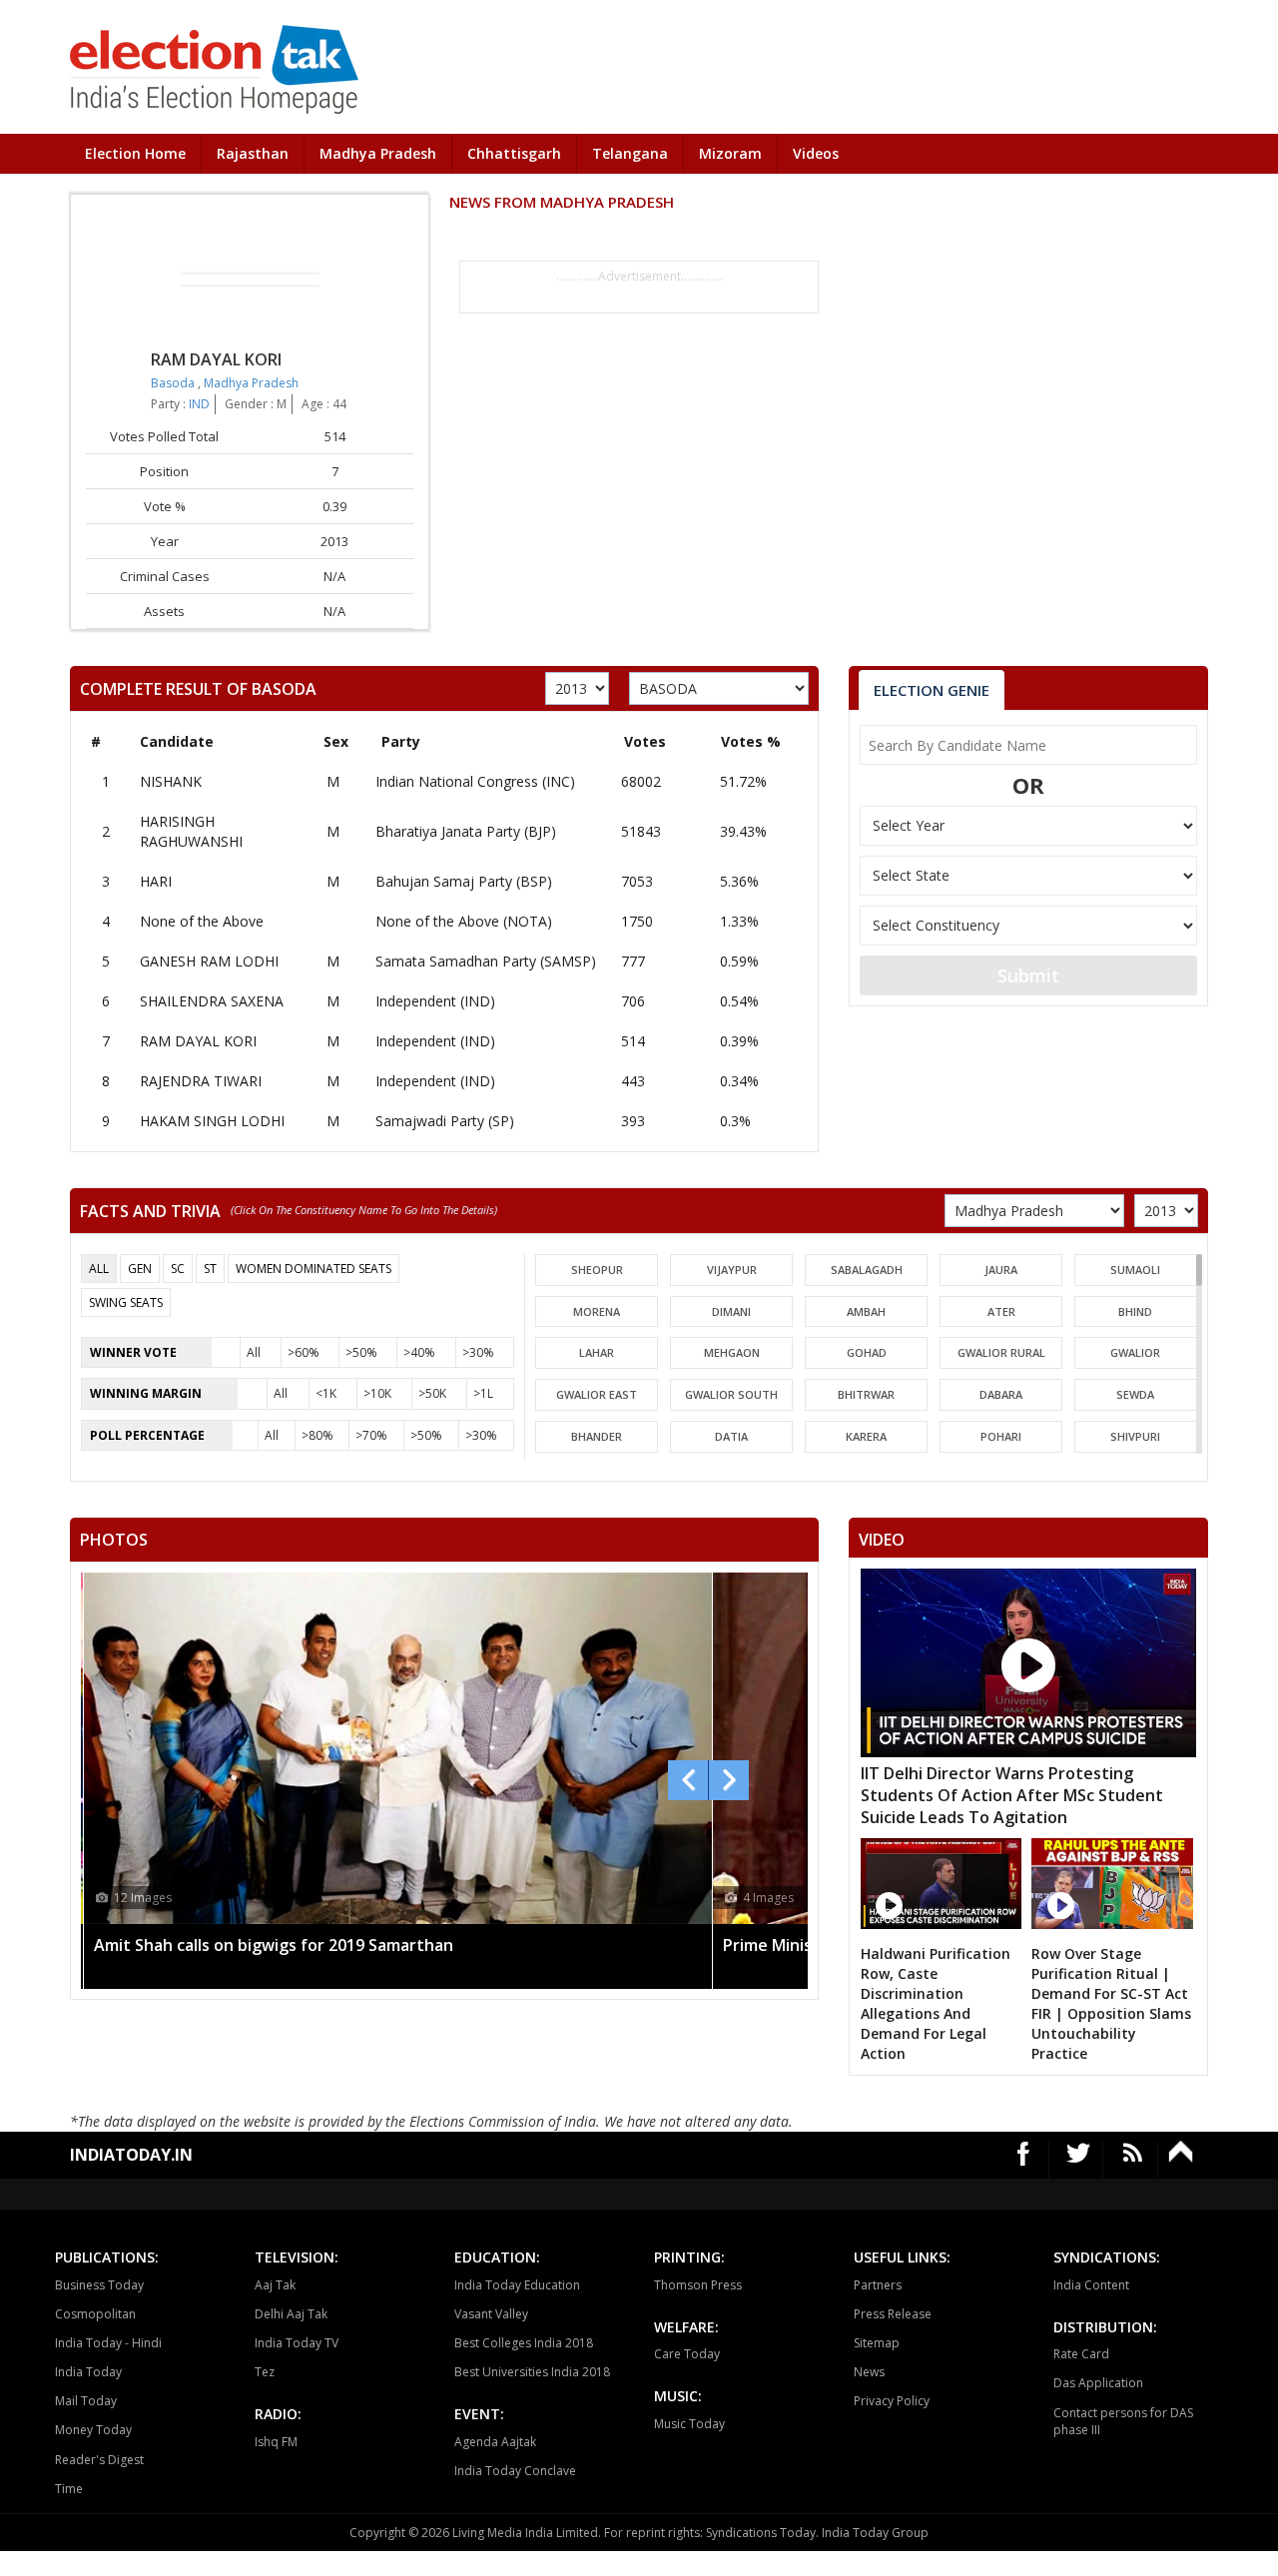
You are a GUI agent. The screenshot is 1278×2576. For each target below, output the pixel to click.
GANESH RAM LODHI (209, 961)
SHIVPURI (1135, 1436)
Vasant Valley (491, 2314)
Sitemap (877, 2343)
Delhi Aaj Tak (291, 2314)
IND (199, 404)
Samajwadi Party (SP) (445, 1121)
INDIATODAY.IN (131, 2155)
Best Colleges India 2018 (524, 2343)
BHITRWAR (866, 1394)
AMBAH (866, 1311)
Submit (1028, 975)
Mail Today (86, 2401)
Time (69, 2489)
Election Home (135, 153)
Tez (265, 2372)
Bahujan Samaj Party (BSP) (464, 881)
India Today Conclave (515, 2471)
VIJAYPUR (732, 1270)
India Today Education (517, 2285)
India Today (88, 2372)
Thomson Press (698, 2285)
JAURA (1001, 1270)
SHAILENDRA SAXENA (212, 1001)
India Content (1091, 2285)
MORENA (597, 1311)
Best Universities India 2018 (532, 2372)
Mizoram (730, 153)
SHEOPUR (597, 1270)
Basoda (174, 383)
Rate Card (1081, 2354)
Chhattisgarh (514, 153)
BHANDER (597, 1436)
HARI (156, 881)
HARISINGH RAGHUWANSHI (191, 831)
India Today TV (297, 2343)
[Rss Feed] (1133, 2160)
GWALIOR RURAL (1001, 1352)
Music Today (689, 2424)
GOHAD (867, 1352)
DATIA (731, 1436)
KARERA (866, 1436)
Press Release (893, 2314)
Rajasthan (253, 153)
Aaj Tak (275, 2285)
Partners (878, 2285)
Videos (816, 153)
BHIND (1135, 1311)
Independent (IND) (435, 1001)
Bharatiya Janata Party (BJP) (466, 831)
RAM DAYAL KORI (198, 1041)
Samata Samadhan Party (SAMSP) (486, 961)
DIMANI (731, 1311)
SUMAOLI (1135, 1270)
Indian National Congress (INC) (475, 781)
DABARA (1001, 1394)
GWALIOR (1135, 1352)
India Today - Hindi (108, 2343)
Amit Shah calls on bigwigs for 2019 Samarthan (274, 1945)
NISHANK (171, 781)
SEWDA (1135, 1394)
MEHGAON (732, 1352)
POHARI (1001, 1436)
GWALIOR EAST (597, 1394)
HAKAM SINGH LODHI (212, 1121)
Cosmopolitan (95, 2314)
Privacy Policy (892, 2401)
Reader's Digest (99, 2460)
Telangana (630, 153)
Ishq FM (276, 2442)
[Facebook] (1024, 2160)
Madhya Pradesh (378, 153)
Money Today (93, 2430)
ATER (1001, 1311)
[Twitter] (1079, 2160)
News (869, 2372)
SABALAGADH (867, 1270)
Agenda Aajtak (495, 2442)
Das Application (1098, 2383)
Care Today (687, 2354)
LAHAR (597, 1352)
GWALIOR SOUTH (731, 1394)
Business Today (99, 2285)
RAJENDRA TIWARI (201, 1081)
